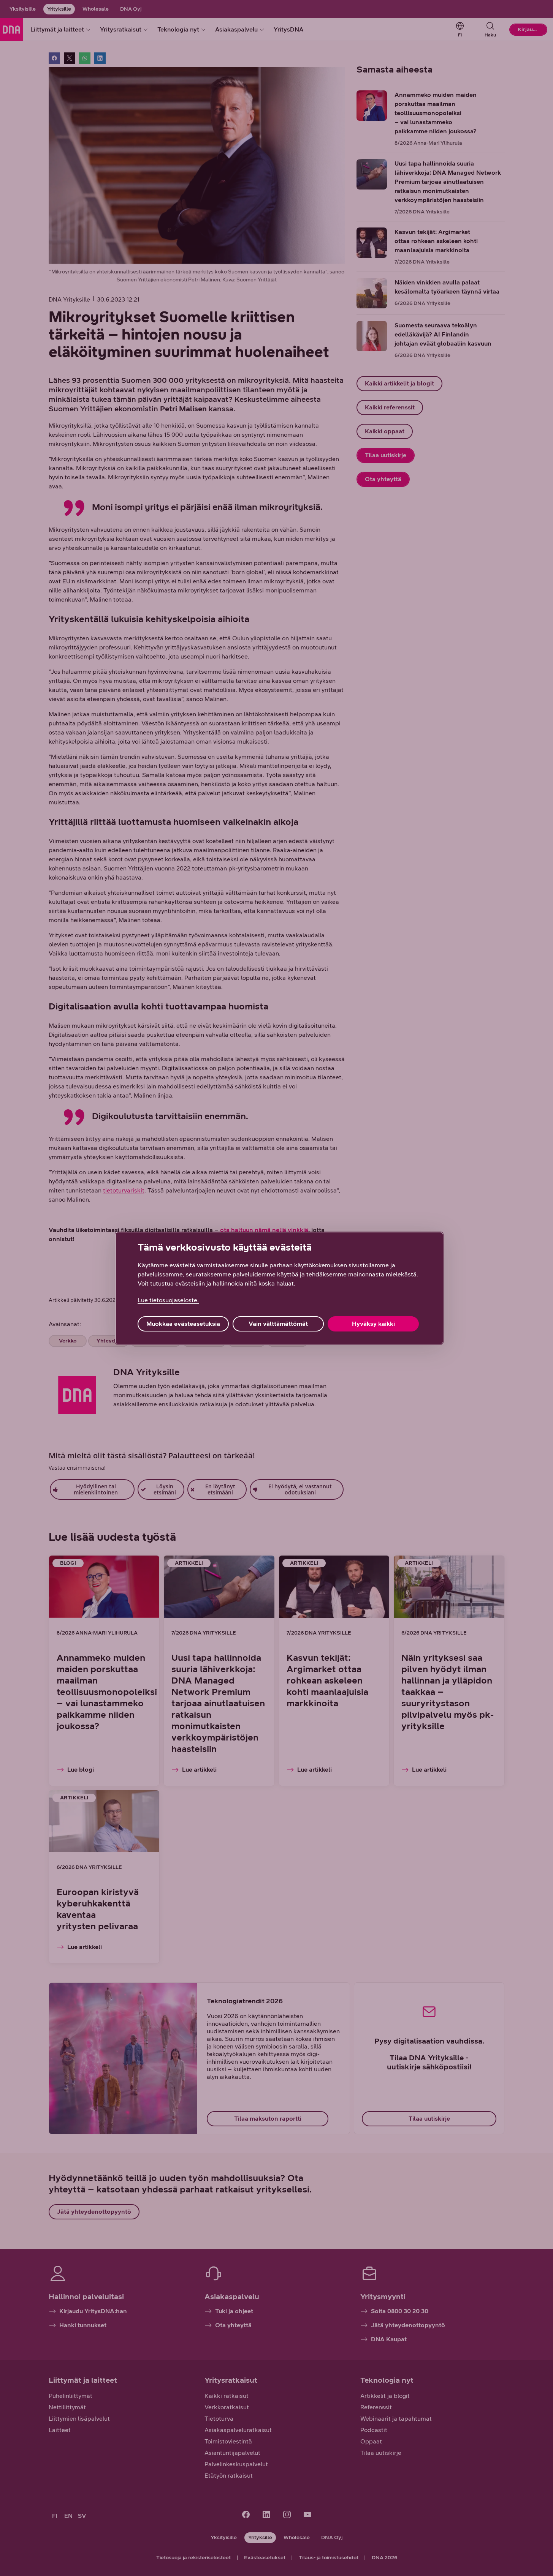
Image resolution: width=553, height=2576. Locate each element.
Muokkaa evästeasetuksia (183, 1324)
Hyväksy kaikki (373, 1324)
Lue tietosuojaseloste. (168, 1300)
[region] (279, 1288)
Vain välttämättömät (278, 1324)
